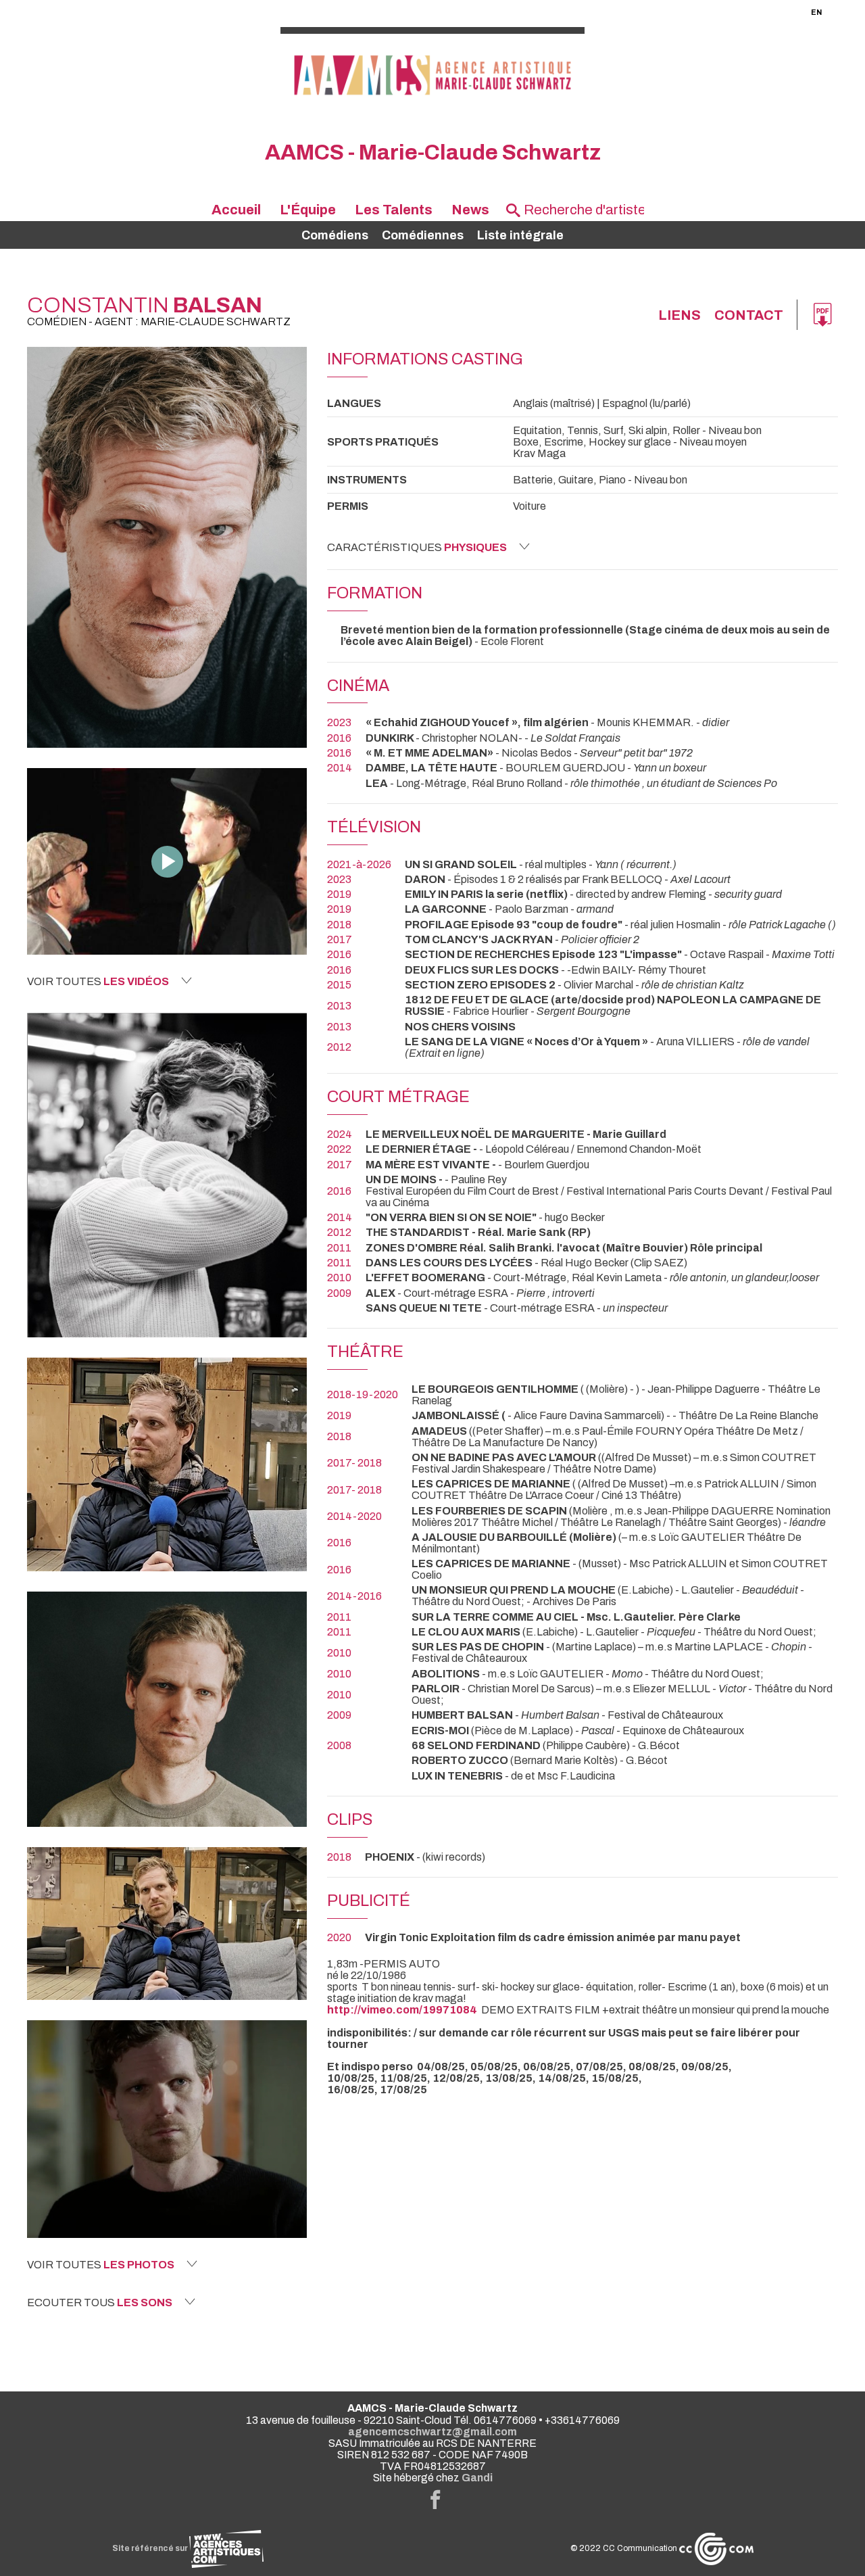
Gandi (477, 2478)
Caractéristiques (417, 547)
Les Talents (394, 210)
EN (816, 12)
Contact (749, 315)
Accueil (236, 210)
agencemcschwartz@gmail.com (432, 2432)
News (470, 210)
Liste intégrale (520, 235)
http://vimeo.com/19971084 (402, 2010)
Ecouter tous (100, 2303)
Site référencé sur (151, 2548)
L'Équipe (308, 210)
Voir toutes (98, 981)
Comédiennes (423, 235)
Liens (679, 315)
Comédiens (335, 235)
